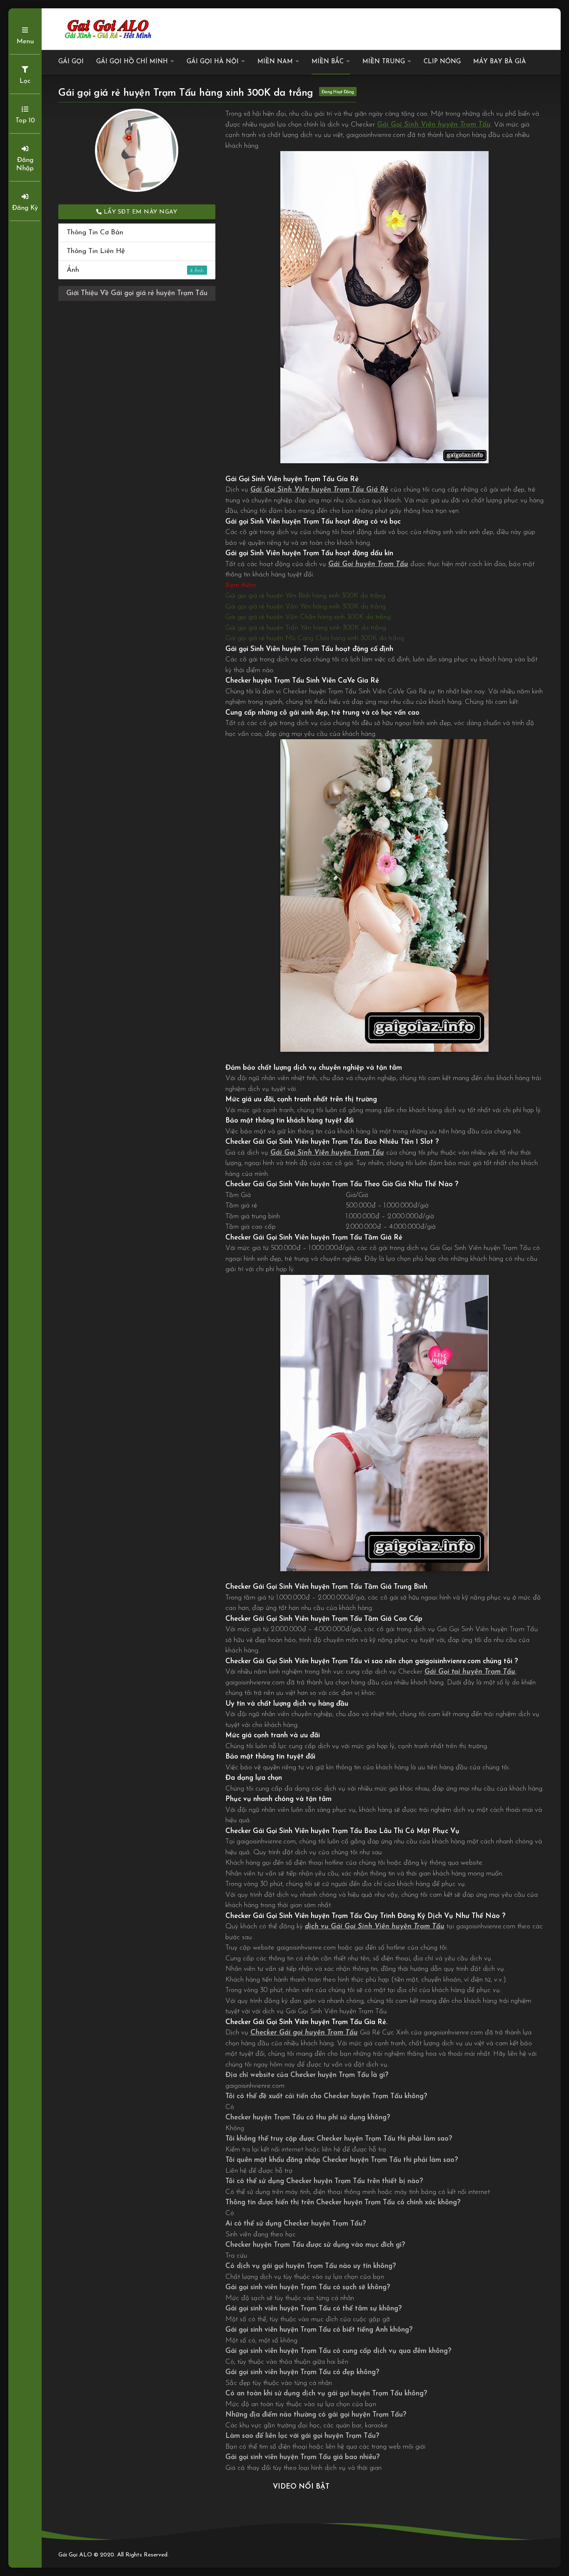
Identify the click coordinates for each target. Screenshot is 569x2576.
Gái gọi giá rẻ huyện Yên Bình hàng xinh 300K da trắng (305, 596)
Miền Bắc (328, 62)
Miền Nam (275, 62)
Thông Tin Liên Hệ (96, 251)
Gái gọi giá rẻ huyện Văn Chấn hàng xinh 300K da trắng (308, 617)
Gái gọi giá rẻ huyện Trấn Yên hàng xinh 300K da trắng (306, 628)
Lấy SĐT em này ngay (139, 212)
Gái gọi (71, 62)
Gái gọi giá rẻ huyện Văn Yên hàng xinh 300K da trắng (306, 607)
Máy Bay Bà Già (500, 62)
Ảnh (130, 270)
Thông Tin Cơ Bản (95, 232)
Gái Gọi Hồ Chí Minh (132, 62)
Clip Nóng (442, 62)
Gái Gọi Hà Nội (213, 62)
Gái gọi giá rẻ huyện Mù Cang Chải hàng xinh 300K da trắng (315, 638)
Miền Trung (384, 62)
